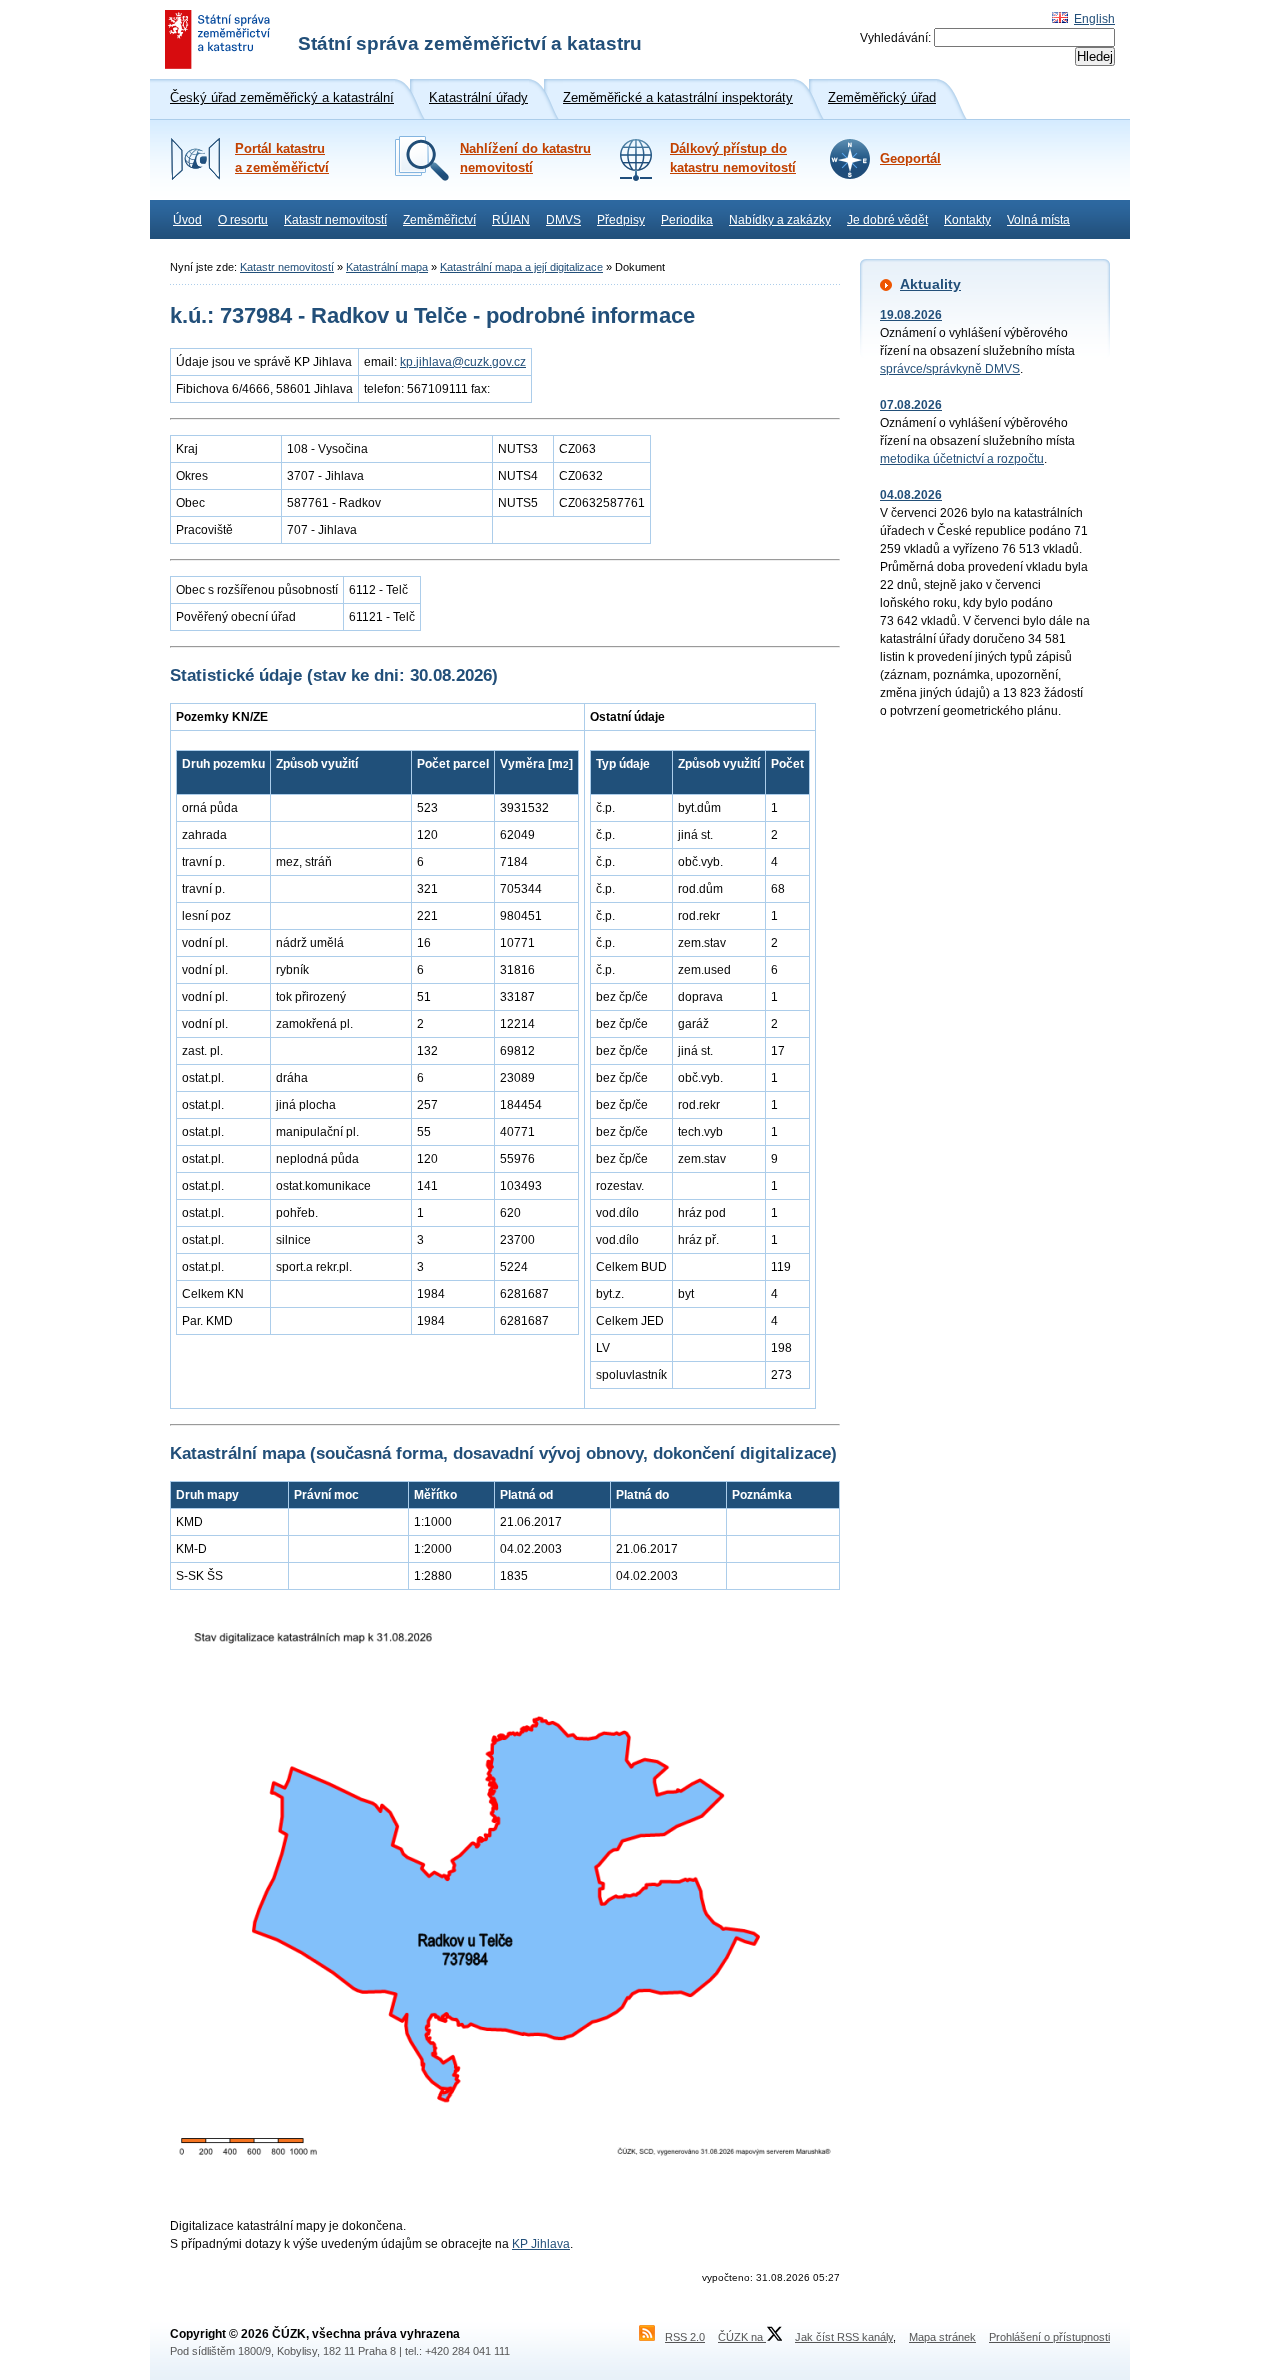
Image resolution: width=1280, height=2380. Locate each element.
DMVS (563, 220)
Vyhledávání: (895, 38)
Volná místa (1038, 220)
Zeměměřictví (439, 220)
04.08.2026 (911, 495)
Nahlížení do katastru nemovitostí (525, 158)
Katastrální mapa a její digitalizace (521, 267)
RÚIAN (511, 220)
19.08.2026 (911, 315)
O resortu (243, 220)
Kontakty (967, 220)
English (1094, 19)
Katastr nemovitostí (335, 220)
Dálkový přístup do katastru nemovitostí (733, 158)
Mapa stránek (942, 2337)
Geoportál (910, 159)
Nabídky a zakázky (780, 220)
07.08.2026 (911, 405)
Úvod (187, 220)
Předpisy (621, 220)
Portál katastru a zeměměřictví (282, 158)
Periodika (687, 220)
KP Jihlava (541, 2244)
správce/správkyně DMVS (950, 369)
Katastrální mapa (387, 267)
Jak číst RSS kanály (844, 2337)
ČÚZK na (742, 2337)
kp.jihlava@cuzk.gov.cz (463, 362)
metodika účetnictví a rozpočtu (962, 459)
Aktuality (930, 284)
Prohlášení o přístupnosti (1049, 2337)
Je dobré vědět (887, 220)
